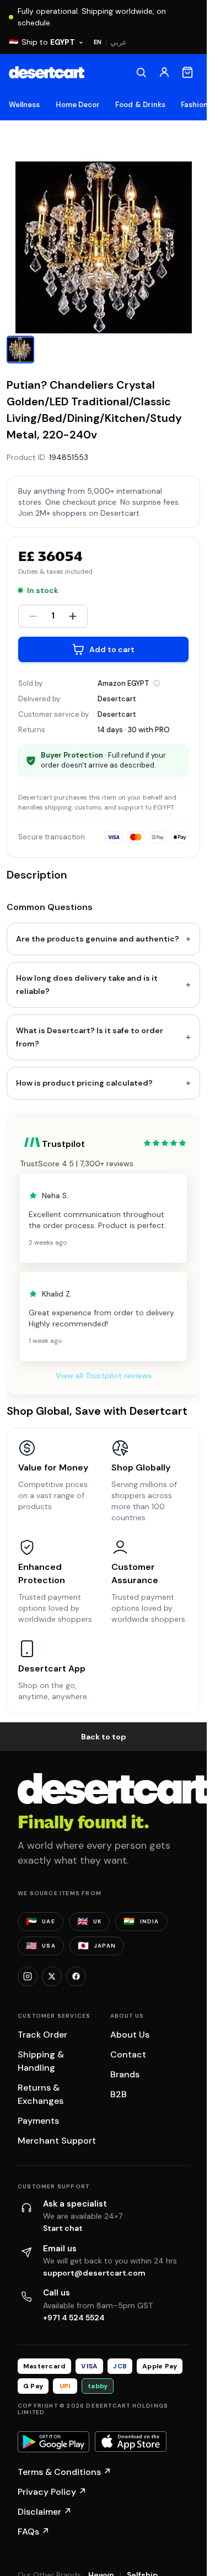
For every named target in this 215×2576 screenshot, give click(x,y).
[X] (52, 1976)
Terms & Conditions (64, 2472)
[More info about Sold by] (157, 683)
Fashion (194, 105)
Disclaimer (45, 2512)
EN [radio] (98, 42)
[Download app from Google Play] (53, 2442)
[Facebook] (76, 1976)
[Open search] (141, 72)
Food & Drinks (140, 105)
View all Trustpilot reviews (104, 1376)
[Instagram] (28, 1976)
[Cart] (187, 72)
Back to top (104, 1737)
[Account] (164, 72)
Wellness (25, 105)
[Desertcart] (47, 72)
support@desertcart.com (94, 2273)
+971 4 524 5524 (74, 2318)
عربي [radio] (119, 42)
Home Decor (78, 105)
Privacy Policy (52, 2492)
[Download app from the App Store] (131, 2442)
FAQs (34, 2532)
